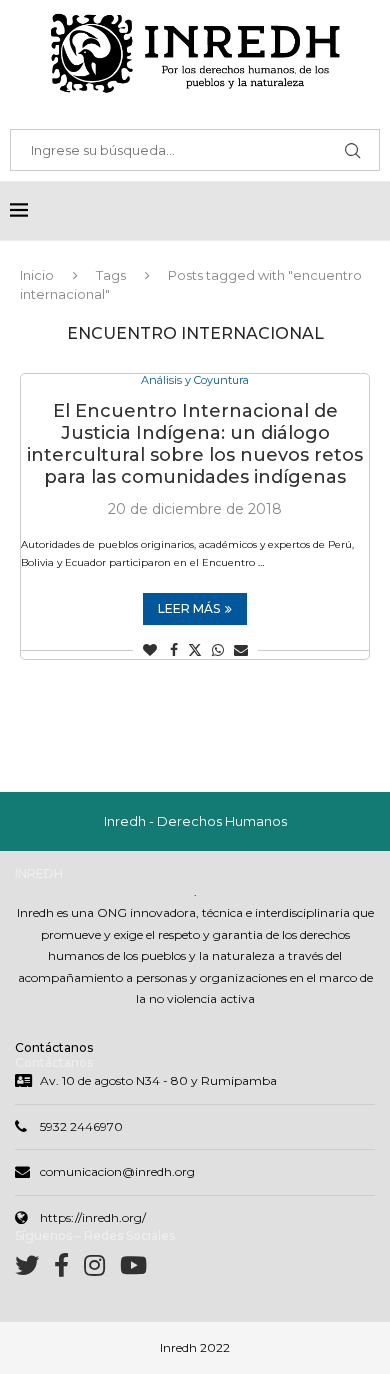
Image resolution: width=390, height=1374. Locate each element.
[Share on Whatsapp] (218, 650)
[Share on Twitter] (195, 650)
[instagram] (102, 1269)
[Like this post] (150, 650)
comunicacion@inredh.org (117, 1171)
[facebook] (69, 1269)
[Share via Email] (241, 650)
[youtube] (133, 1269)
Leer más (189, 608)
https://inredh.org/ (93, 1217)
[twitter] (34, 1269)
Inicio (37, 275)
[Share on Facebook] (174, 650)
